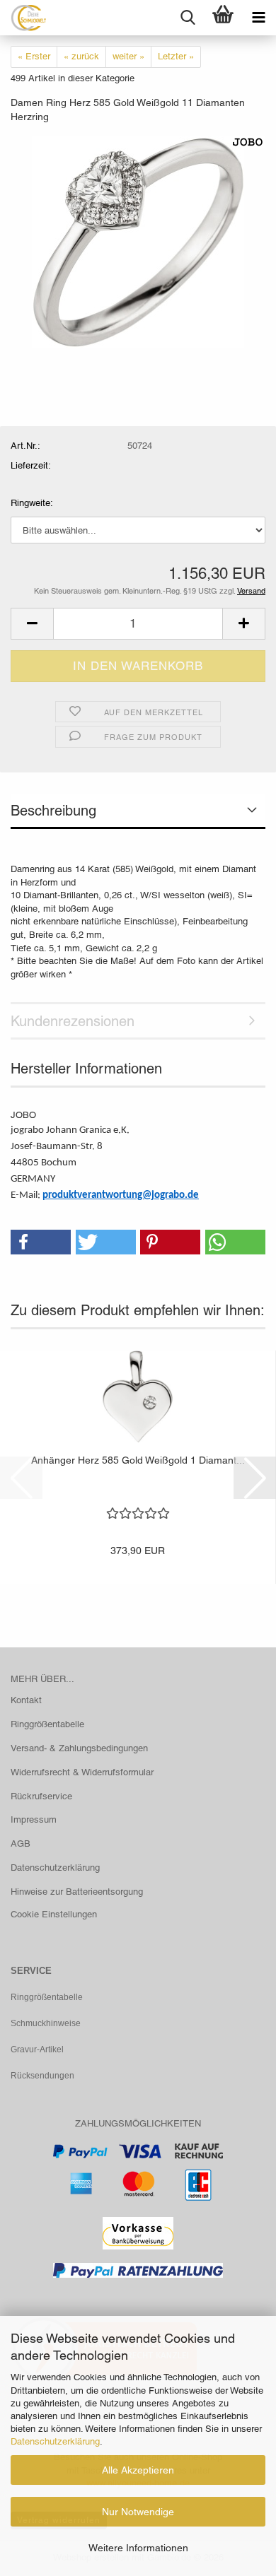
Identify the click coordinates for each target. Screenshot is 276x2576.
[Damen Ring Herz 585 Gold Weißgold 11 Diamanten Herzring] (138, 241)
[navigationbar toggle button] (258, 18)
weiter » (128, 56)
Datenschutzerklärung (55, 2441)
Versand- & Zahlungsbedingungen (79, 1748)
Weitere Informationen (138, 2548)
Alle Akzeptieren (138, 2470)
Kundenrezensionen (73, 1021)
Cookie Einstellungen (54, 1914)
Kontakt (26, 1700)
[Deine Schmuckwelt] (23, 18)
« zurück (81, 56)
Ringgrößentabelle (47, 1724)
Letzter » (176, 56)
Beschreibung (53, 811)
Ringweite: (32, 503)
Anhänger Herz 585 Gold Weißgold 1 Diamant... (138, 1460)
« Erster (34, 56)
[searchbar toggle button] (188, 18)
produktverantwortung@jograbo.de (121, 1195)
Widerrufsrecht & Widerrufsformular (82, 1772)
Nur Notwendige (138, 2512)
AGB (21, 1843)
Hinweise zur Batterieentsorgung (77, 1892)
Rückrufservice (41, 1796)
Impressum (34, 1819)
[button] (32, 624)
